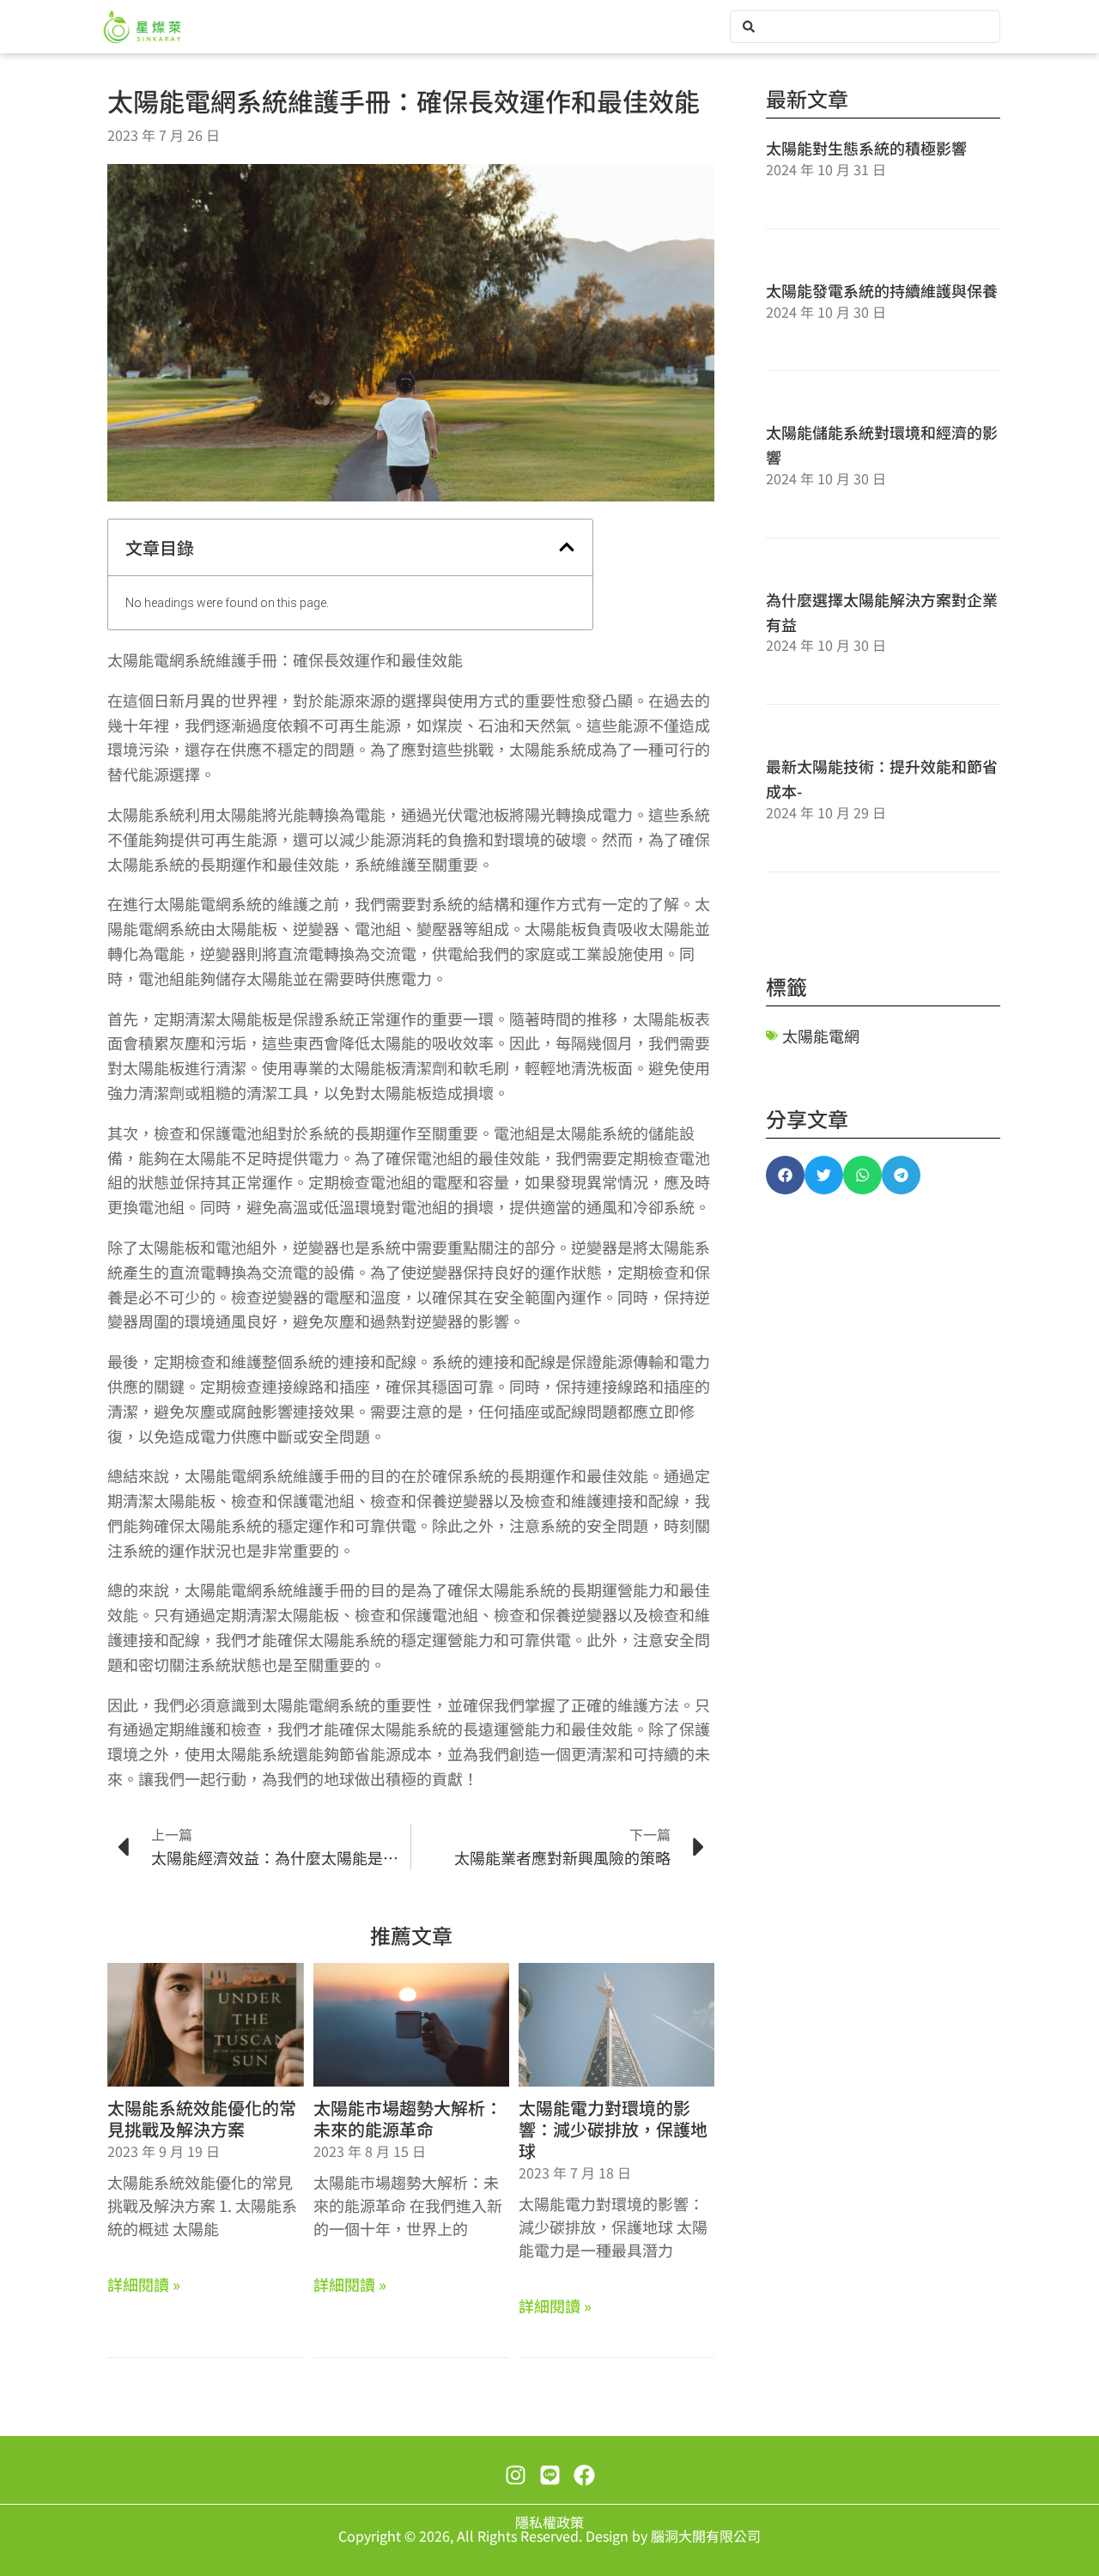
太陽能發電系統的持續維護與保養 (882, 290)
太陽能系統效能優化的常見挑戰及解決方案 (202, 2118)
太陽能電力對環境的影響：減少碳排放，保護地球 (613, 2129)
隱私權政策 (549, 2522)
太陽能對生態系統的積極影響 (866, 148)
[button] (567, 547)
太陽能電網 (821, 1036)
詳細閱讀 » (144, 2284)
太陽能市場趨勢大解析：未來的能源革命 (408, 2118)
